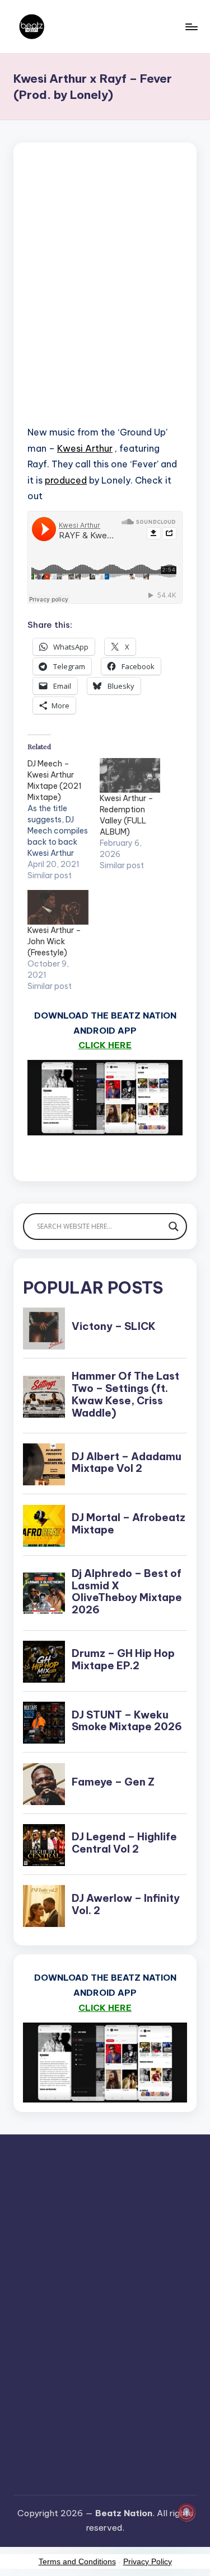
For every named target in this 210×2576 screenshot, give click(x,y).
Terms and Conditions (77, 2561)
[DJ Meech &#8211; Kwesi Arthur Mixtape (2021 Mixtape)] (64, 820)
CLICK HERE (105, 1045)
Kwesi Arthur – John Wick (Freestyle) (54, 941)
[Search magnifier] (174, 1227)
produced (66, 480)
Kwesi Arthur (85, 448)
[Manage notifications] (186, 2512)
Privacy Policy (148, 2561)
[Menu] (191, 27)
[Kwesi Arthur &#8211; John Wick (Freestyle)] (58, 907)
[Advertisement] (105, 298)
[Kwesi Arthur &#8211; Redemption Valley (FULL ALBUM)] (130, 775)
